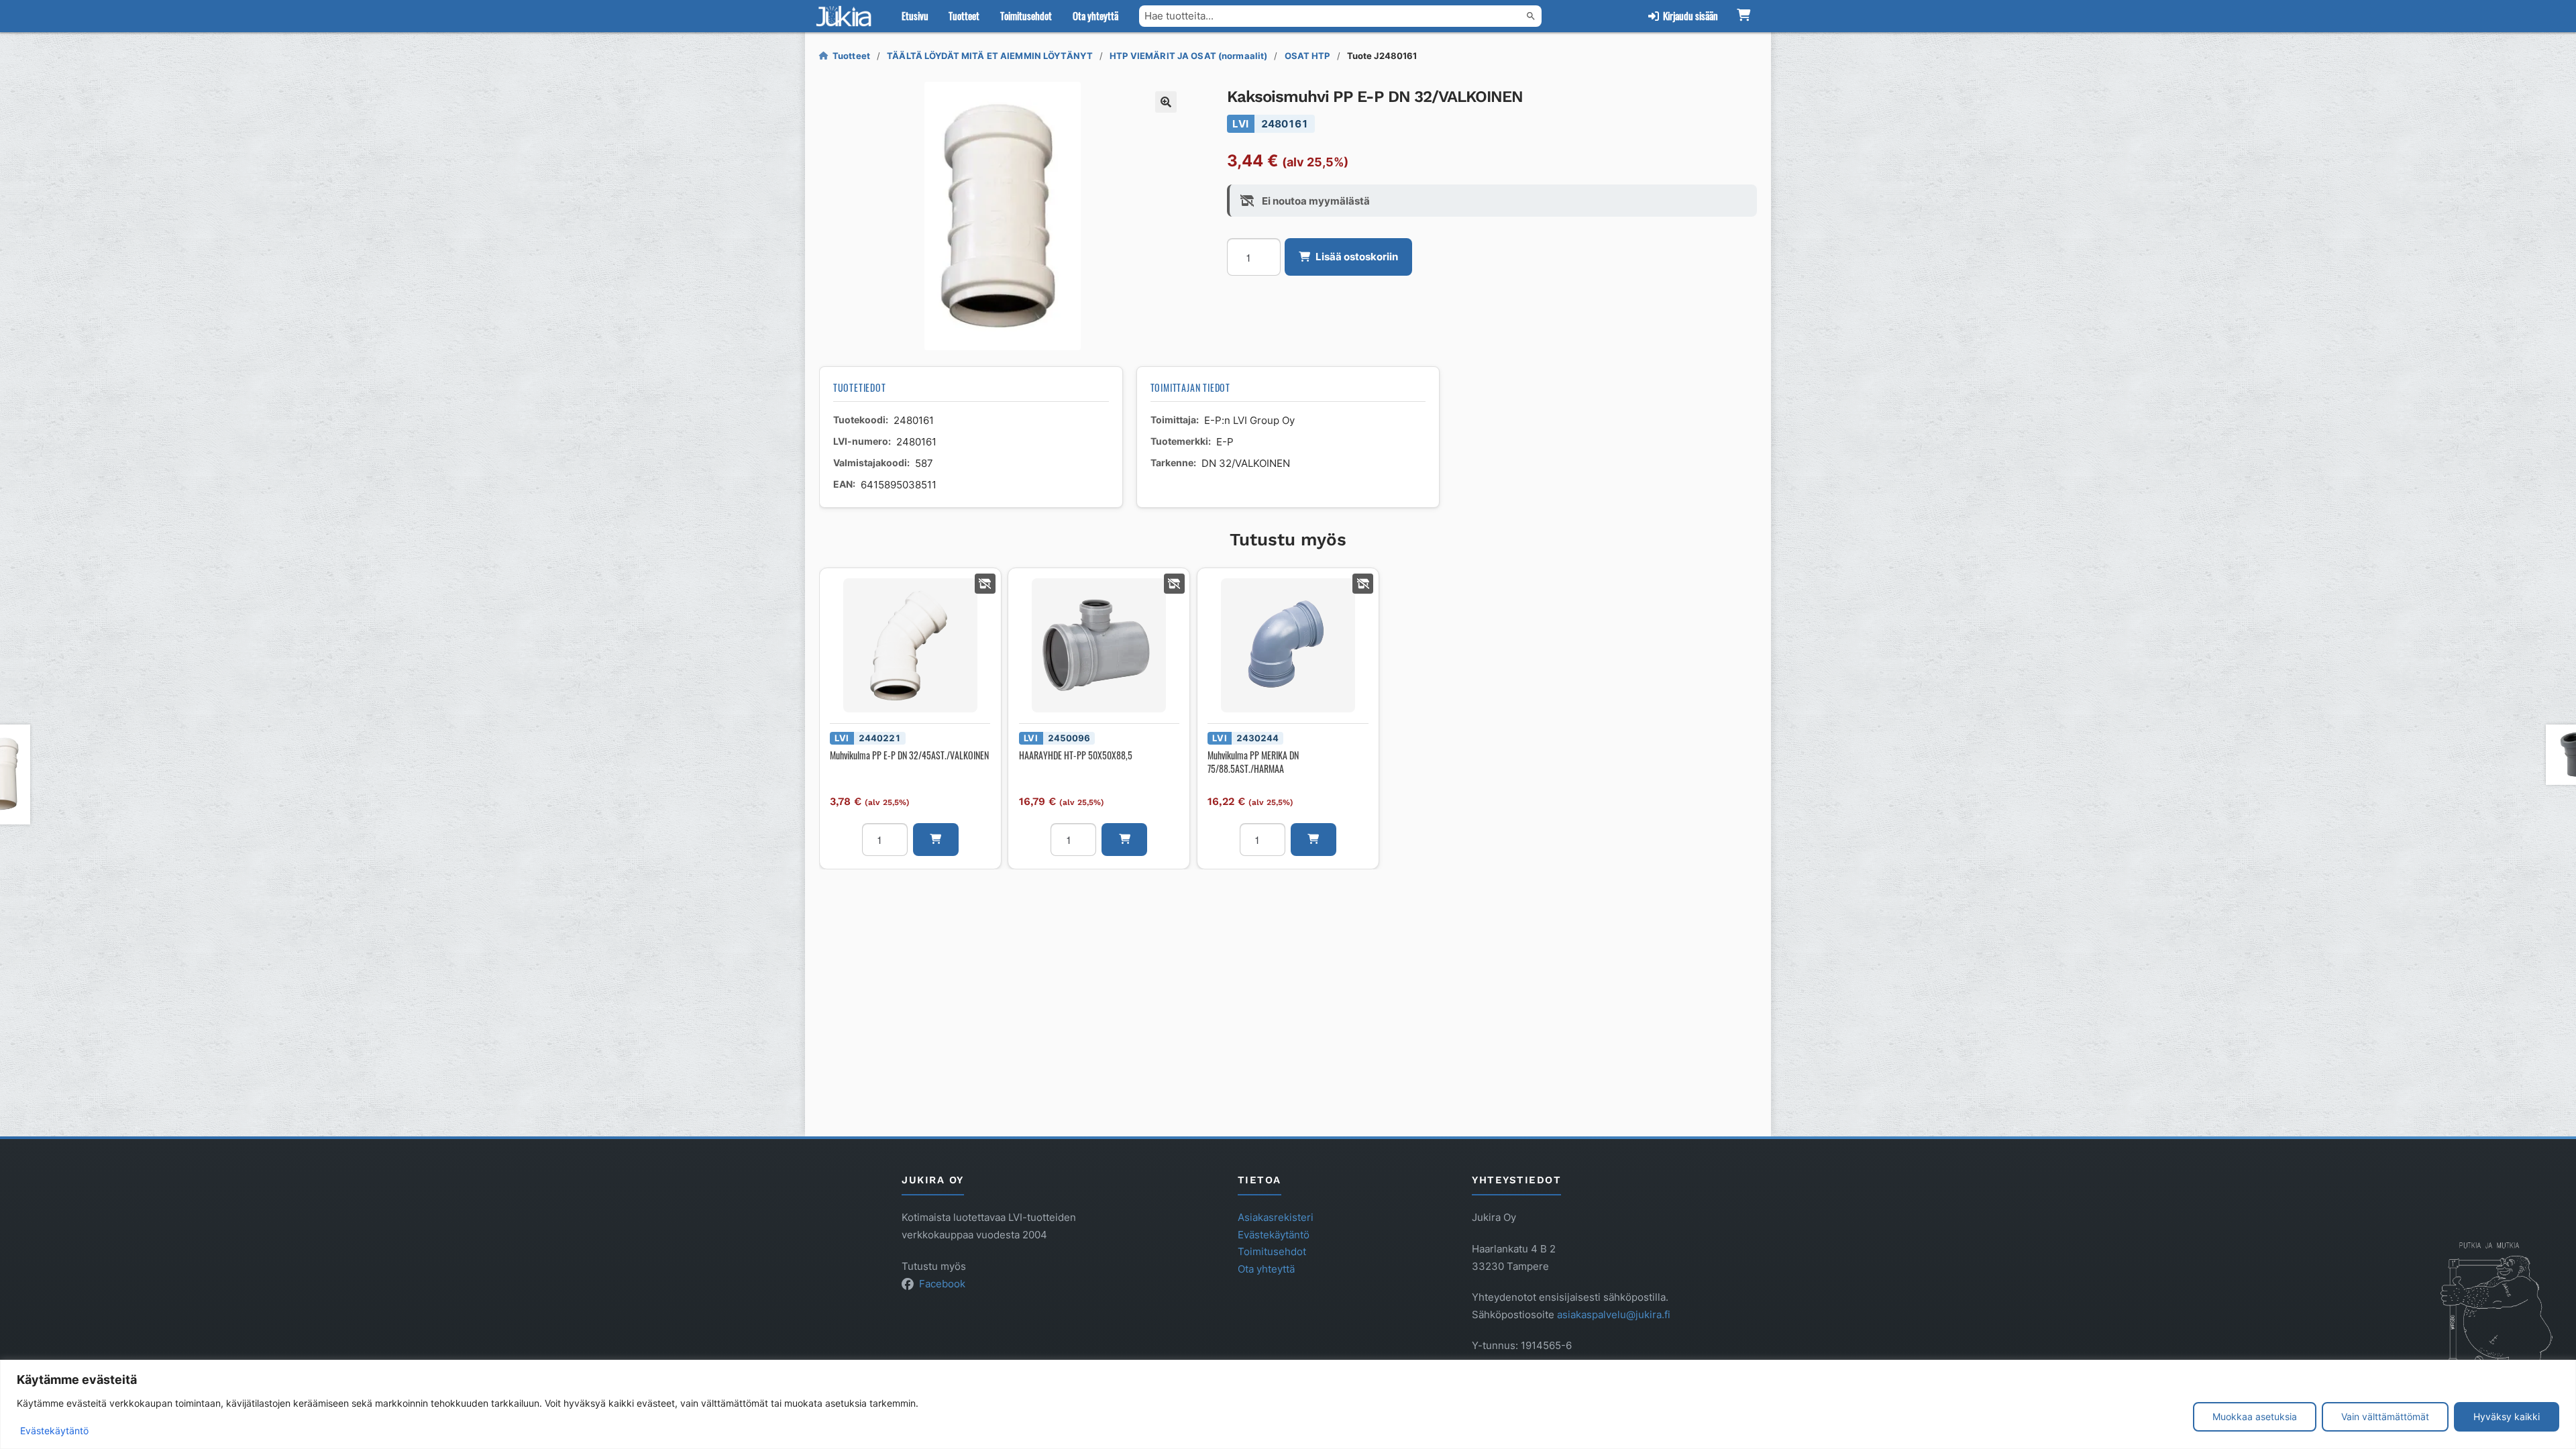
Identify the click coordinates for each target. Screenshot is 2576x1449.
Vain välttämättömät (2385, 1416)
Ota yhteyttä (1095, 15)
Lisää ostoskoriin (1357, 257)
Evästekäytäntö (54, 1431)
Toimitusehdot (1026, 15)
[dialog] (1288, 1404)
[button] (1166, 102)
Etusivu (915, 15)
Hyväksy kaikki (2507, 1416)
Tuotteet (964, 15)
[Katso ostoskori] (1743, 16)
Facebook (942, 1284)
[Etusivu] (847, 16)
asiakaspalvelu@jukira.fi (1614, 1314)
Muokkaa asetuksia (2255, 1416)
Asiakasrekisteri (1276, 1217)
